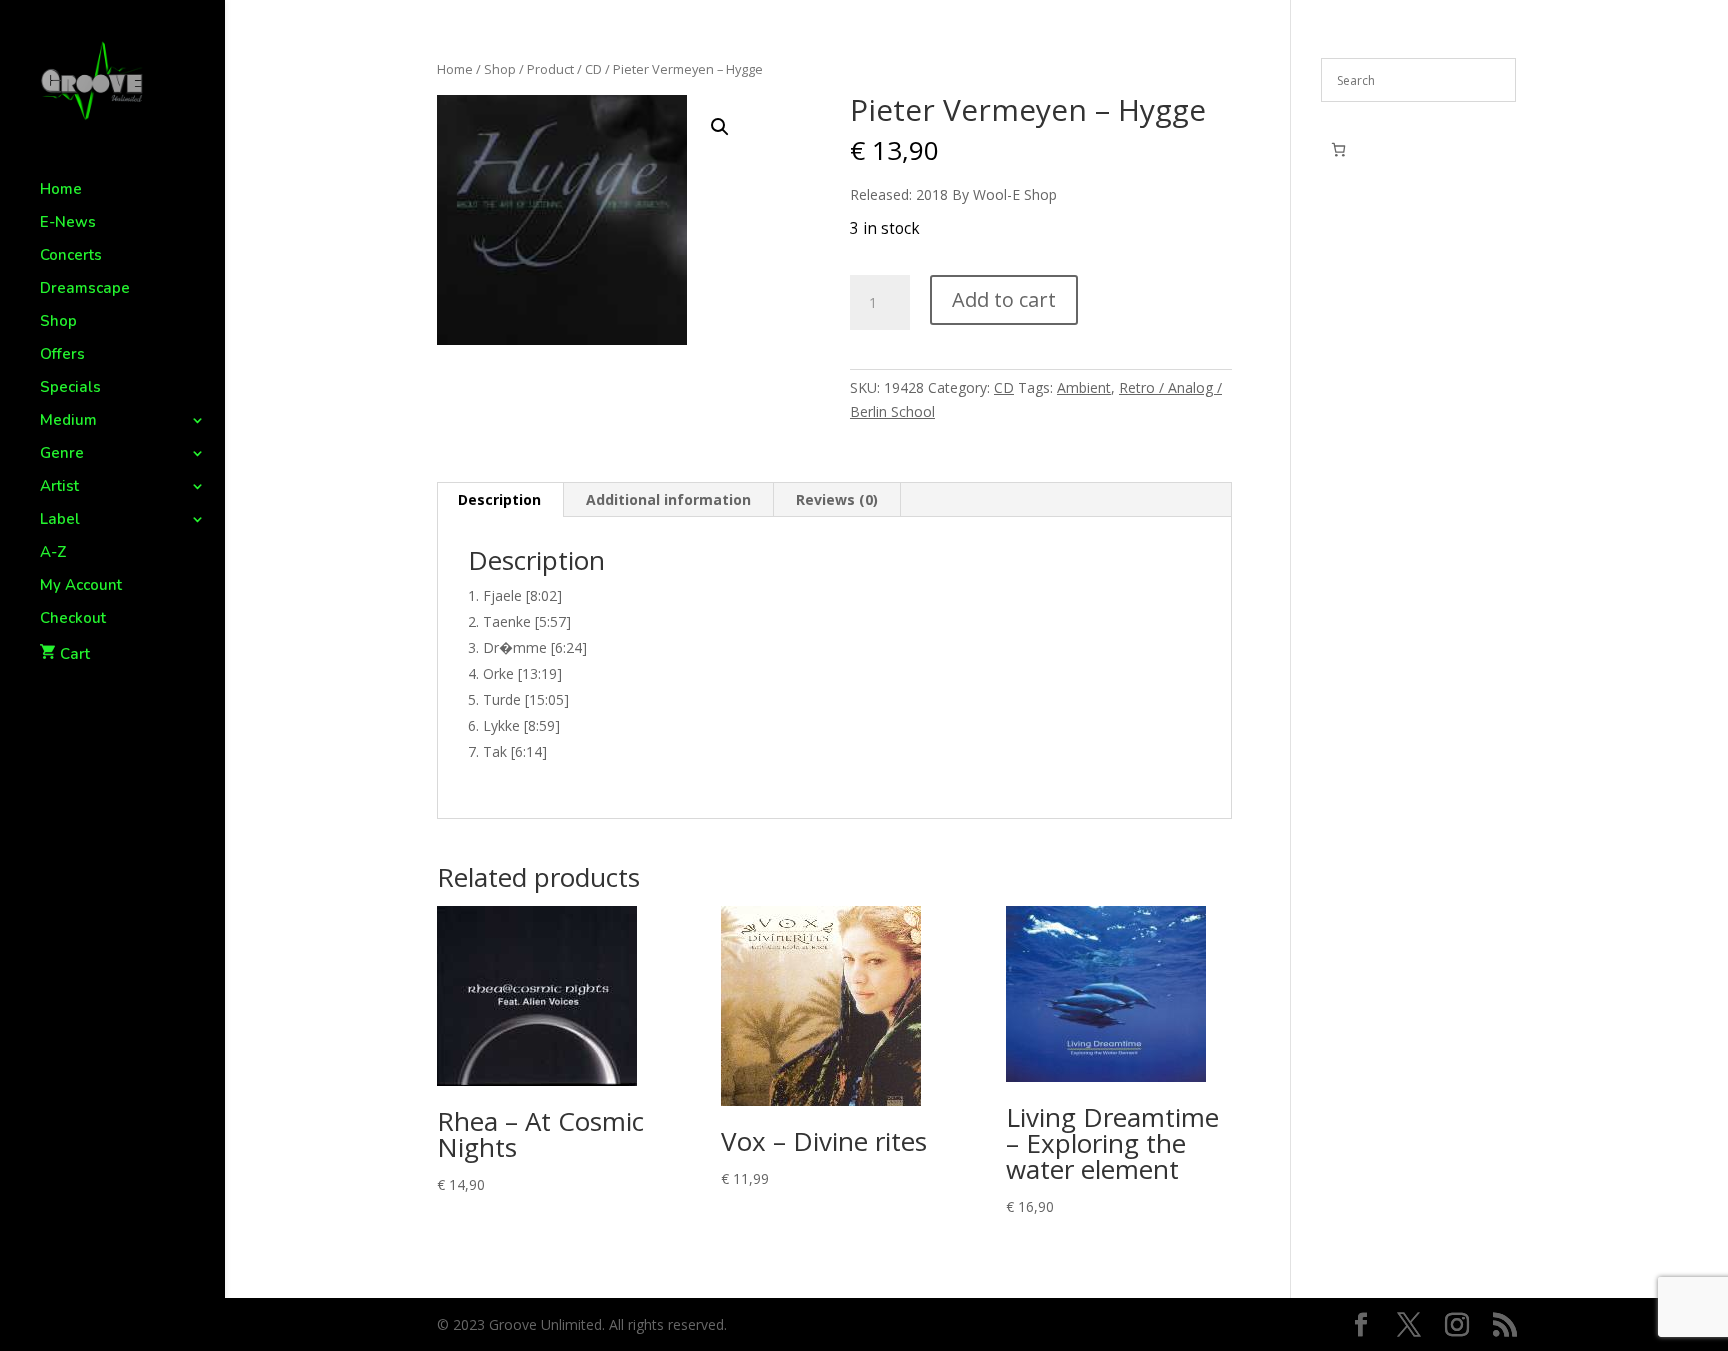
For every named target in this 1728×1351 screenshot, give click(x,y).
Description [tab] (499, 499)
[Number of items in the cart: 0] (1338, 149)
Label (60, 520)
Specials (70, 388)
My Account (81, 586)
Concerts (71, 256)
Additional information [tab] (668, 499)
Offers (62, 355)
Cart (75, 654)
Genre (62, 454)
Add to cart (1004, 299)
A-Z (53, 553)
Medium (68, 421)
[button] (720, 127)
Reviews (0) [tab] (837, 499)
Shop (58, 322)
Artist (59, 487)
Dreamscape (85, 289)
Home (61, 190)
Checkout (73, 619)
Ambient (1084, 387)
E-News (68, 223)
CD (593, 69)
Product (550, 69)
